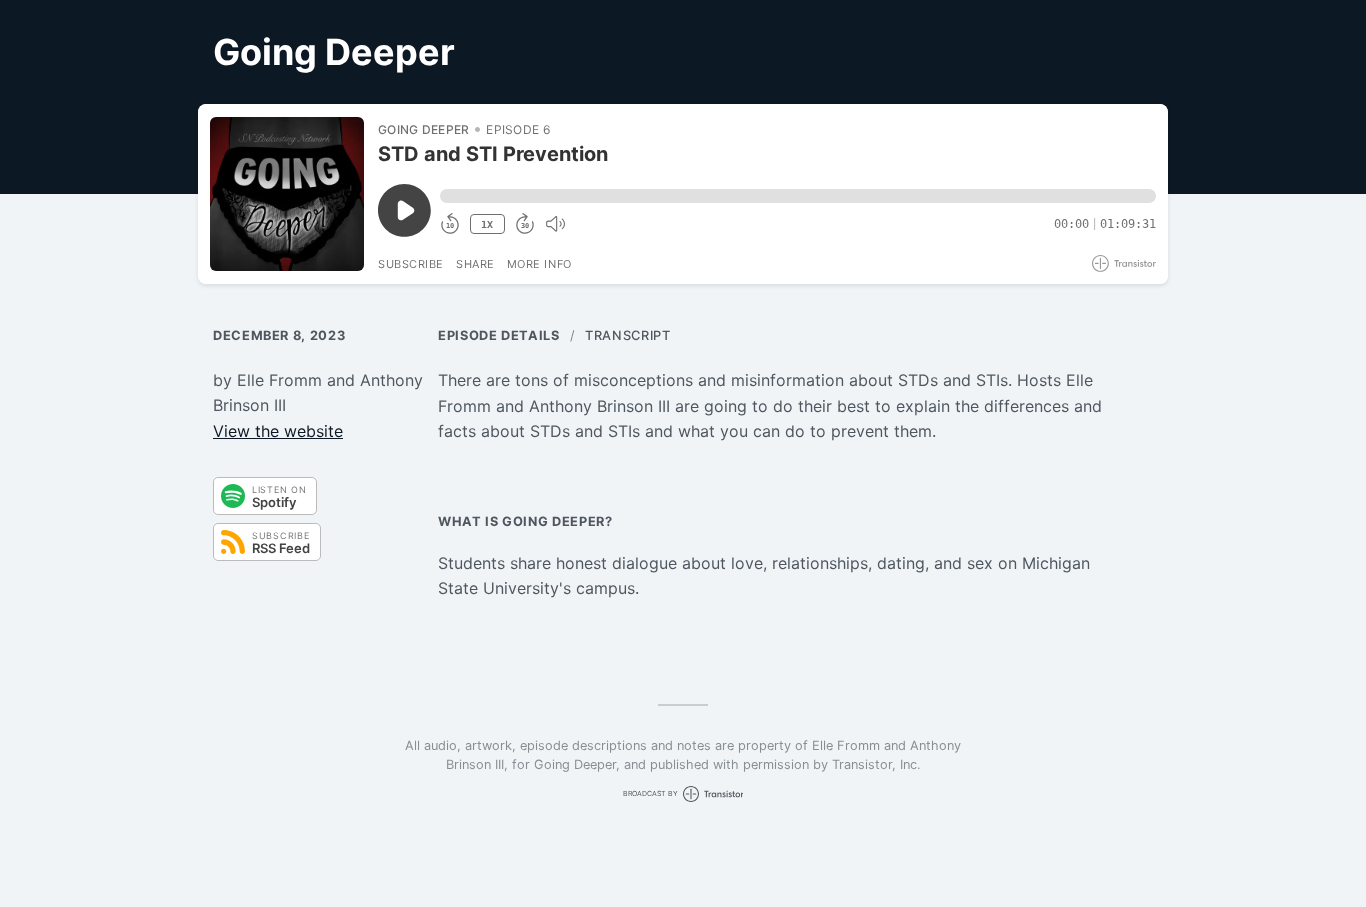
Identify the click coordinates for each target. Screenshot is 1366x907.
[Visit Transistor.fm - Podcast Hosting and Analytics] (1124, 263)
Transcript (627, 335)
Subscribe (411, 264)
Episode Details (499, 335)
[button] (798, 196)
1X (487, 224)
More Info (539, 264)
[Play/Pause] (287, 194)
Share (475, 264)
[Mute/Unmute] (555, 224)
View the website (278, 431)
